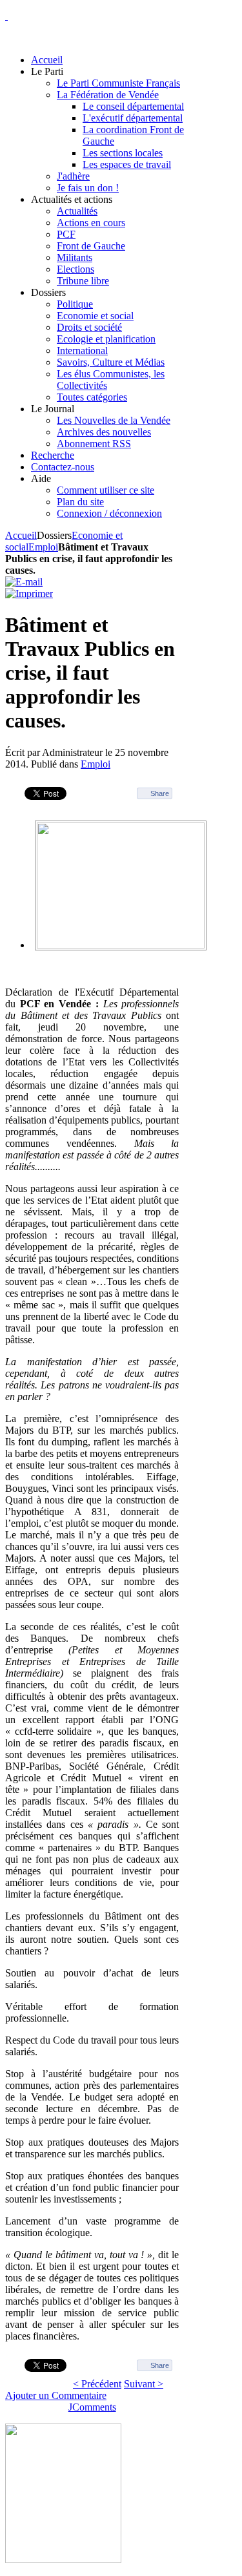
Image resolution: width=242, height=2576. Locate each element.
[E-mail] (24, 582)
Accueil (21, 535)
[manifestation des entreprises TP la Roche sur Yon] (121, 945)
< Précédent (97, 2384)
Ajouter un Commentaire (56, 2395)
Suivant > (144, 2384)
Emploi (43, 547)
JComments (92, 2407)
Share (160, 793)
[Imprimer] (29, 593)
